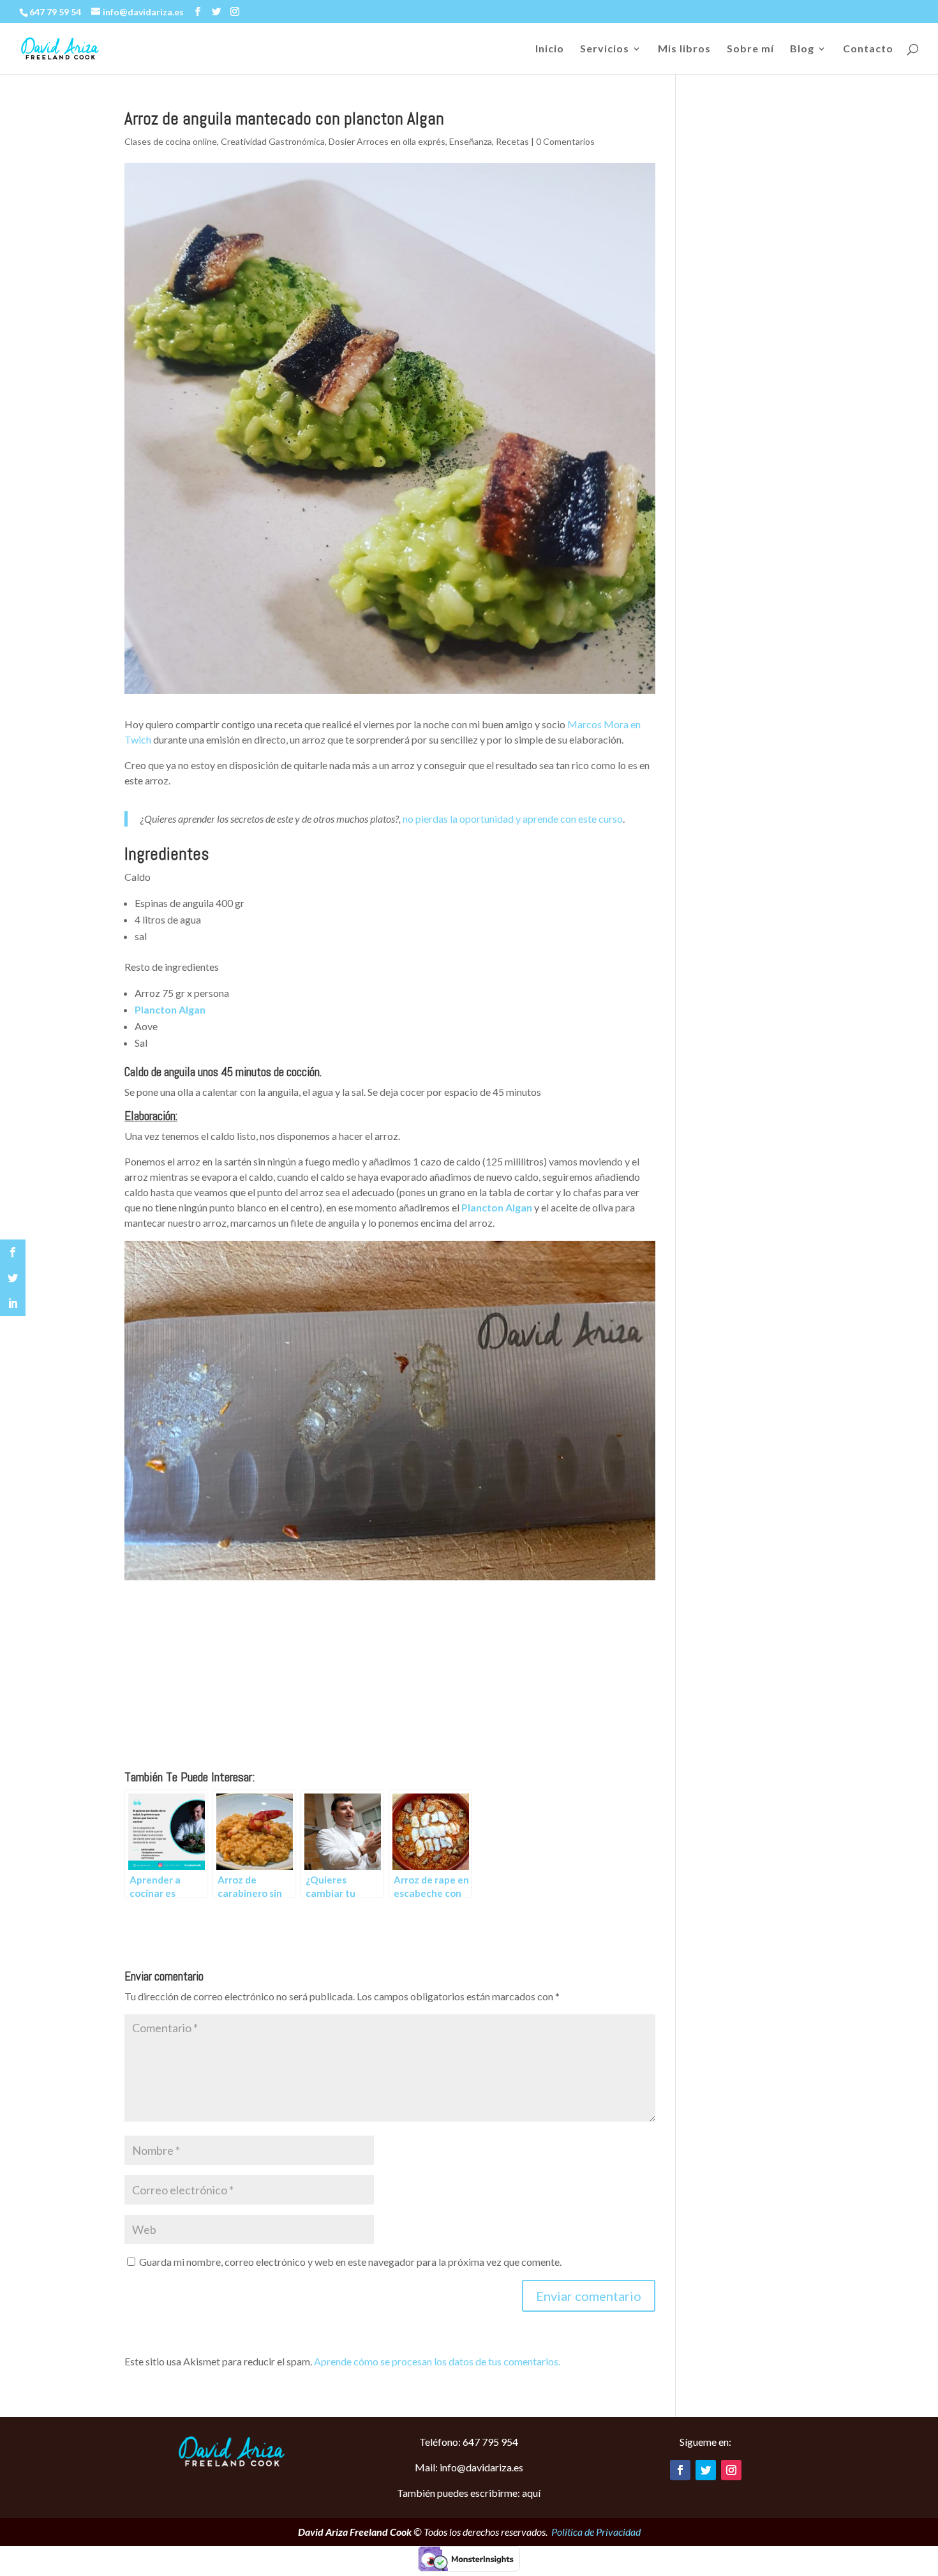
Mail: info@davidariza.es (469, 2467)
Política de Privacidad (596, 2532)
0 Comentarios (565, 141)
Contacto (868, 49)
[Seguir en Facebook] (680, 2470)
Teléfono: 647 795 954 (469, 2442)
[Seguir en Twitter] (706, 2470)
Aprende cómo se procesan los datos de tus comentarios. (437, 2361)
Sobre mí (750, 49)
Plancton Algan (170, 1009)
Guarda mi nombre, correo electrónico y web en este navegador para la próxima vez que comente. (350, 2262)
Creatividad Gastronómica (273, 141)
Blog (802, 49)
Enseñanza (471, 141)
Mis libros (684, 49)
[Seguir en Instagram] (731, 2470)
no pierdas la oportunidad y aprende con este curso (513, 819)
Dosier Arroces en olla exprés (387, 141)
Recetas (512, 141)
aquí (531, 2493)
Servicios (605, 49)
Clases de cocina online (171, 141)
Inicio (550, 49)
